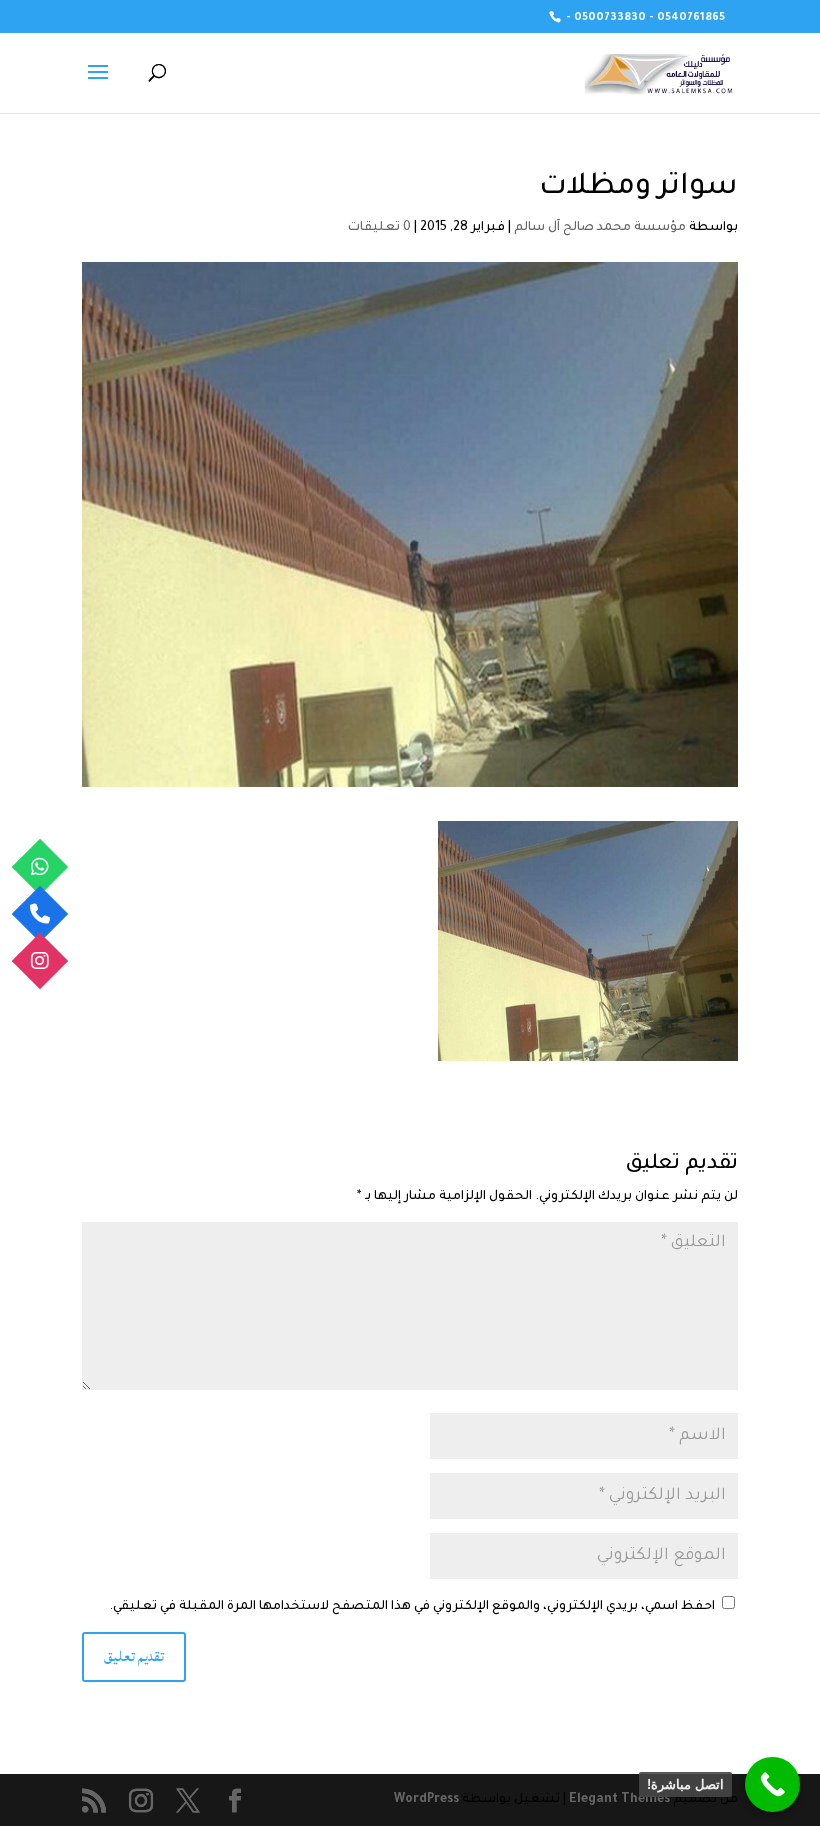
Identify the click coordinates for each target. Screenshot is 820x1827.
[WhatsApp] (40, 866)
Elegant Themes (619, 1800)
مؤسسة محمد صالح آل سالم (600, 228)
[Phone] (40, 913)
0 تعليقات (379, 228)
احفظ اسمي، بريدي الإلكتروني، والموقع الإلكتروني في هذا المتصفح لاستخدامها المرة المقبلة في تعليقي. (412, 1607)
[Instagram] (40, 960)
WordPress (426, 1800)
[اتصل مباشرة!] (772, 1784)
